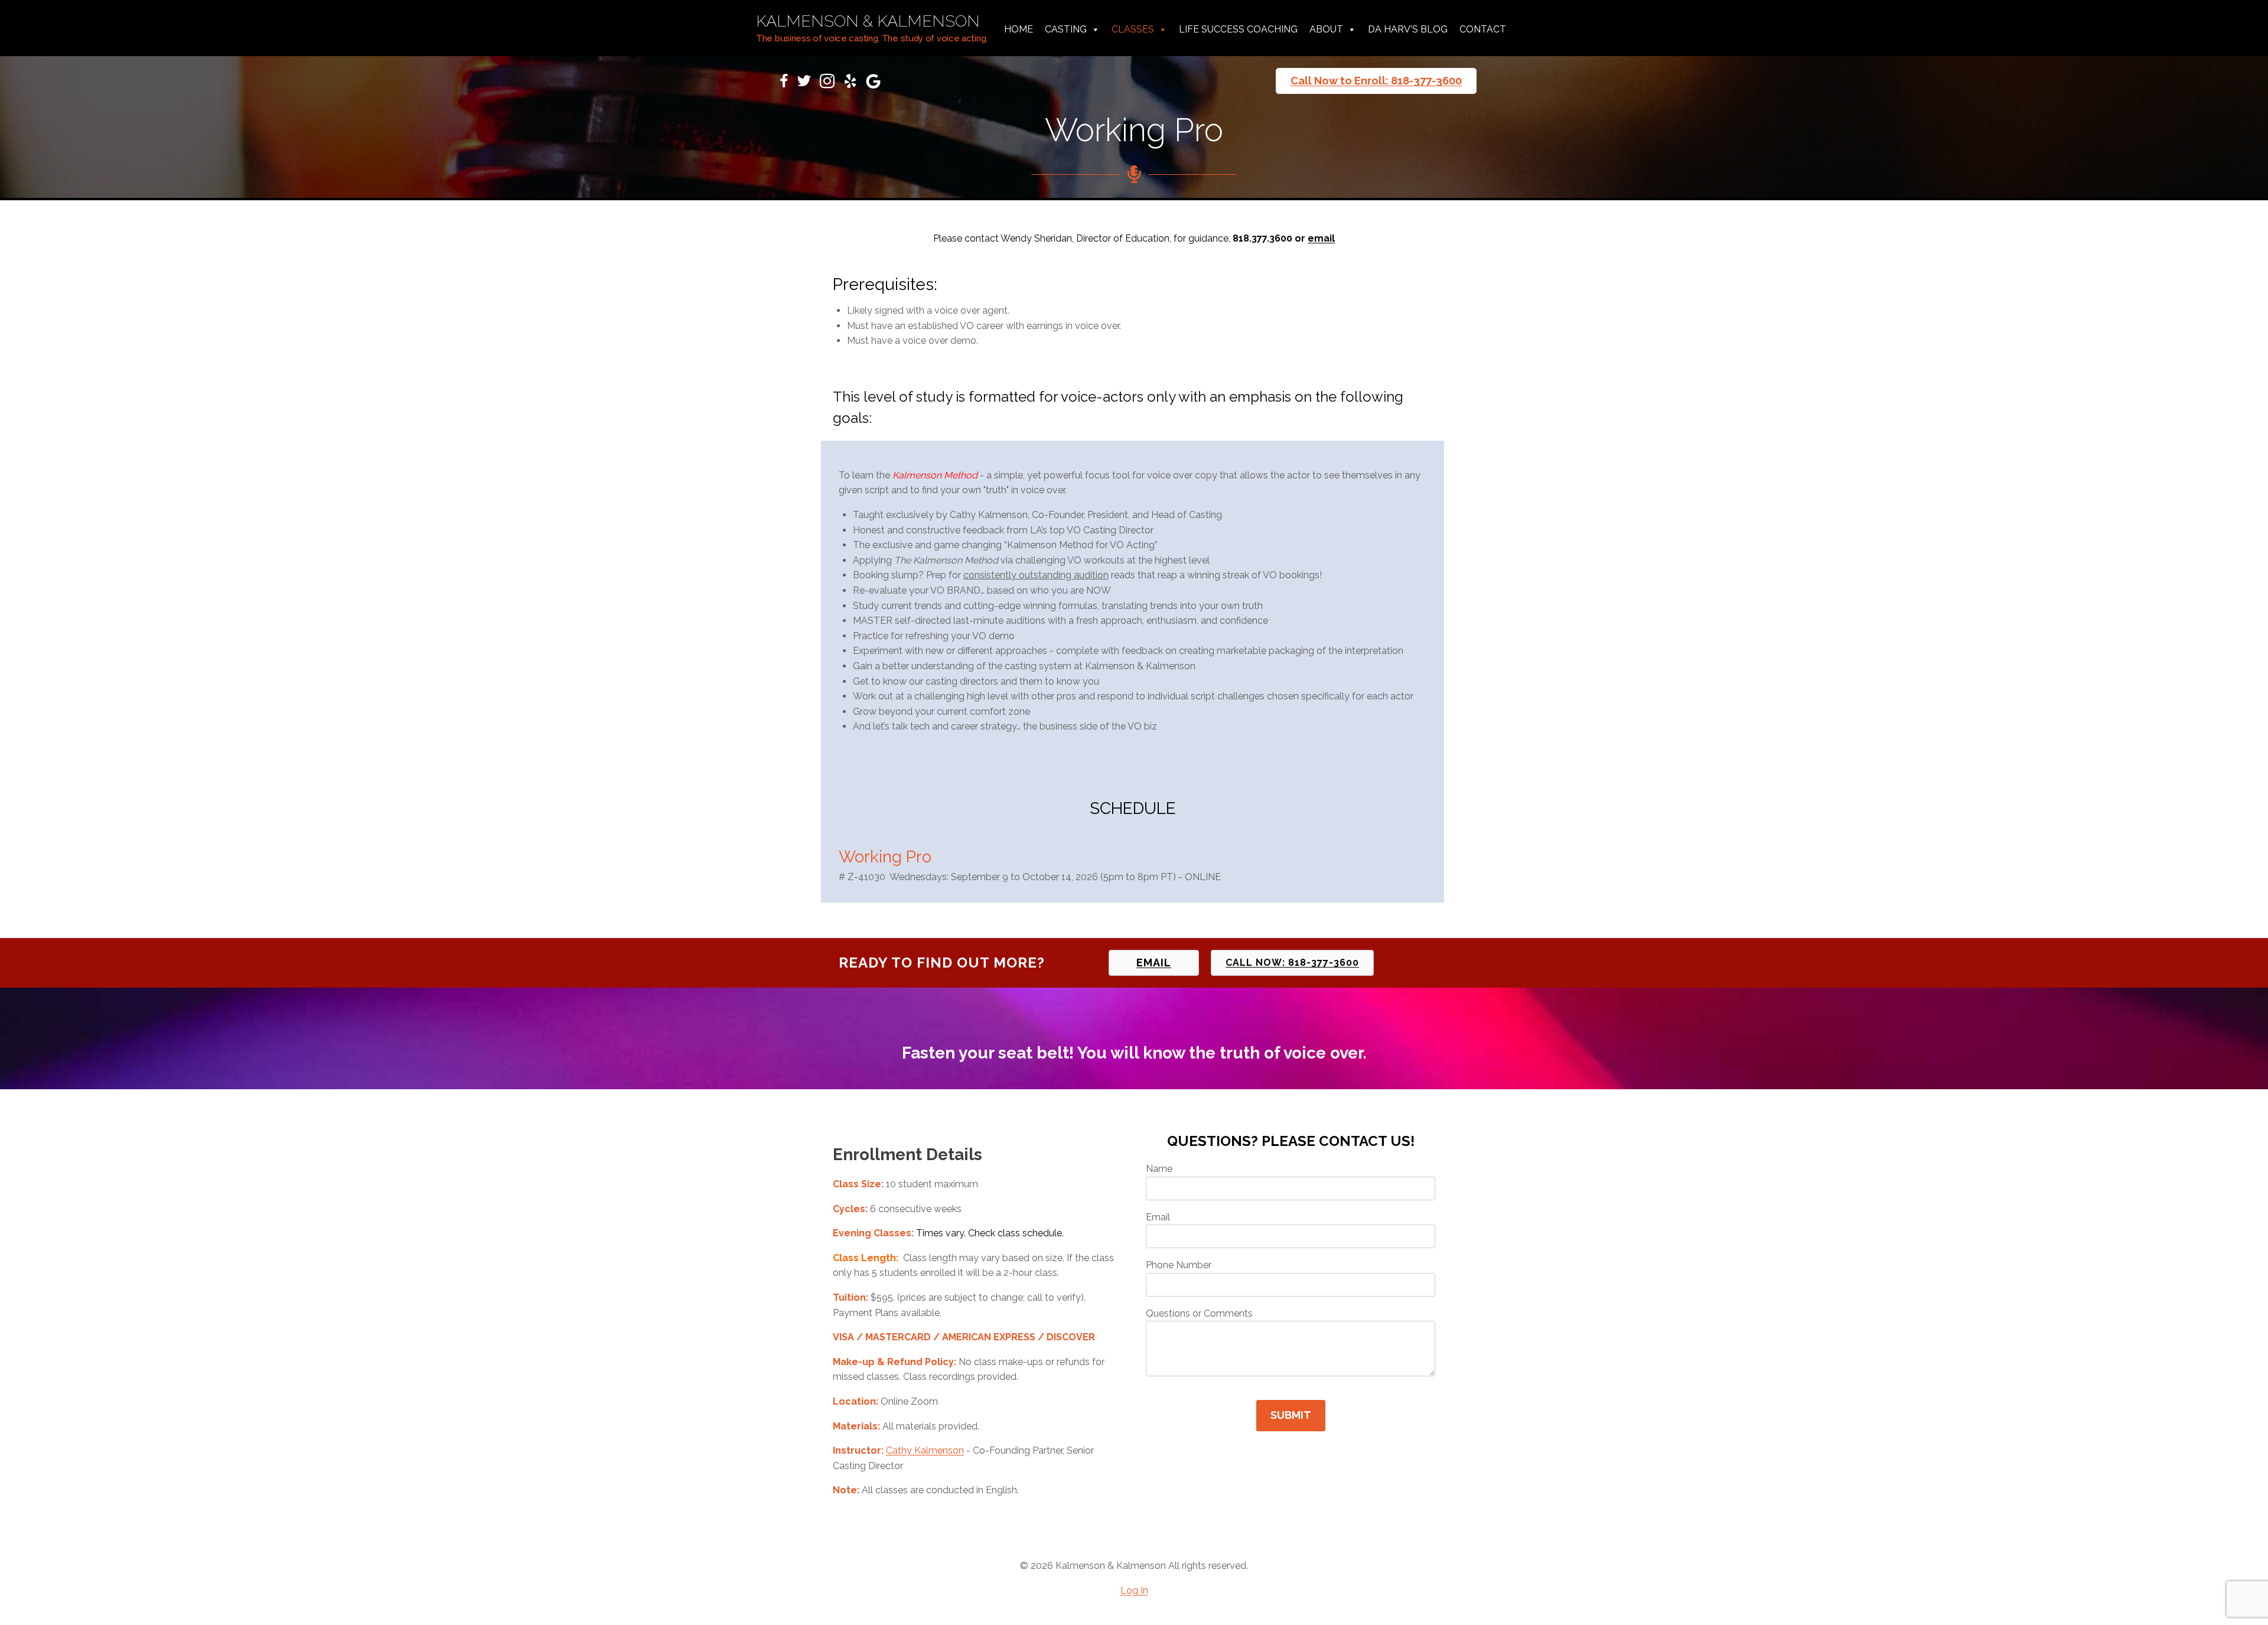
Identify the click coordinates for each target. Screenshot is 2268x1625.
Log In (1134, 1590)
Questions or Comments (1199, 1313)
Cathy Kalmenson (925, 1450)
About (1326, 29)
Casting (1066, 29)
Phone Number (1179, 1265)
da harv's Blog (1408, 29)
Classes (1133, 29)
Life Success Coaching (1238, 29)
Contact (1483, 29)
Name (1159, 1169)
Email (1158, 1217)
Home (1019, 29)
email (1321, 238)
